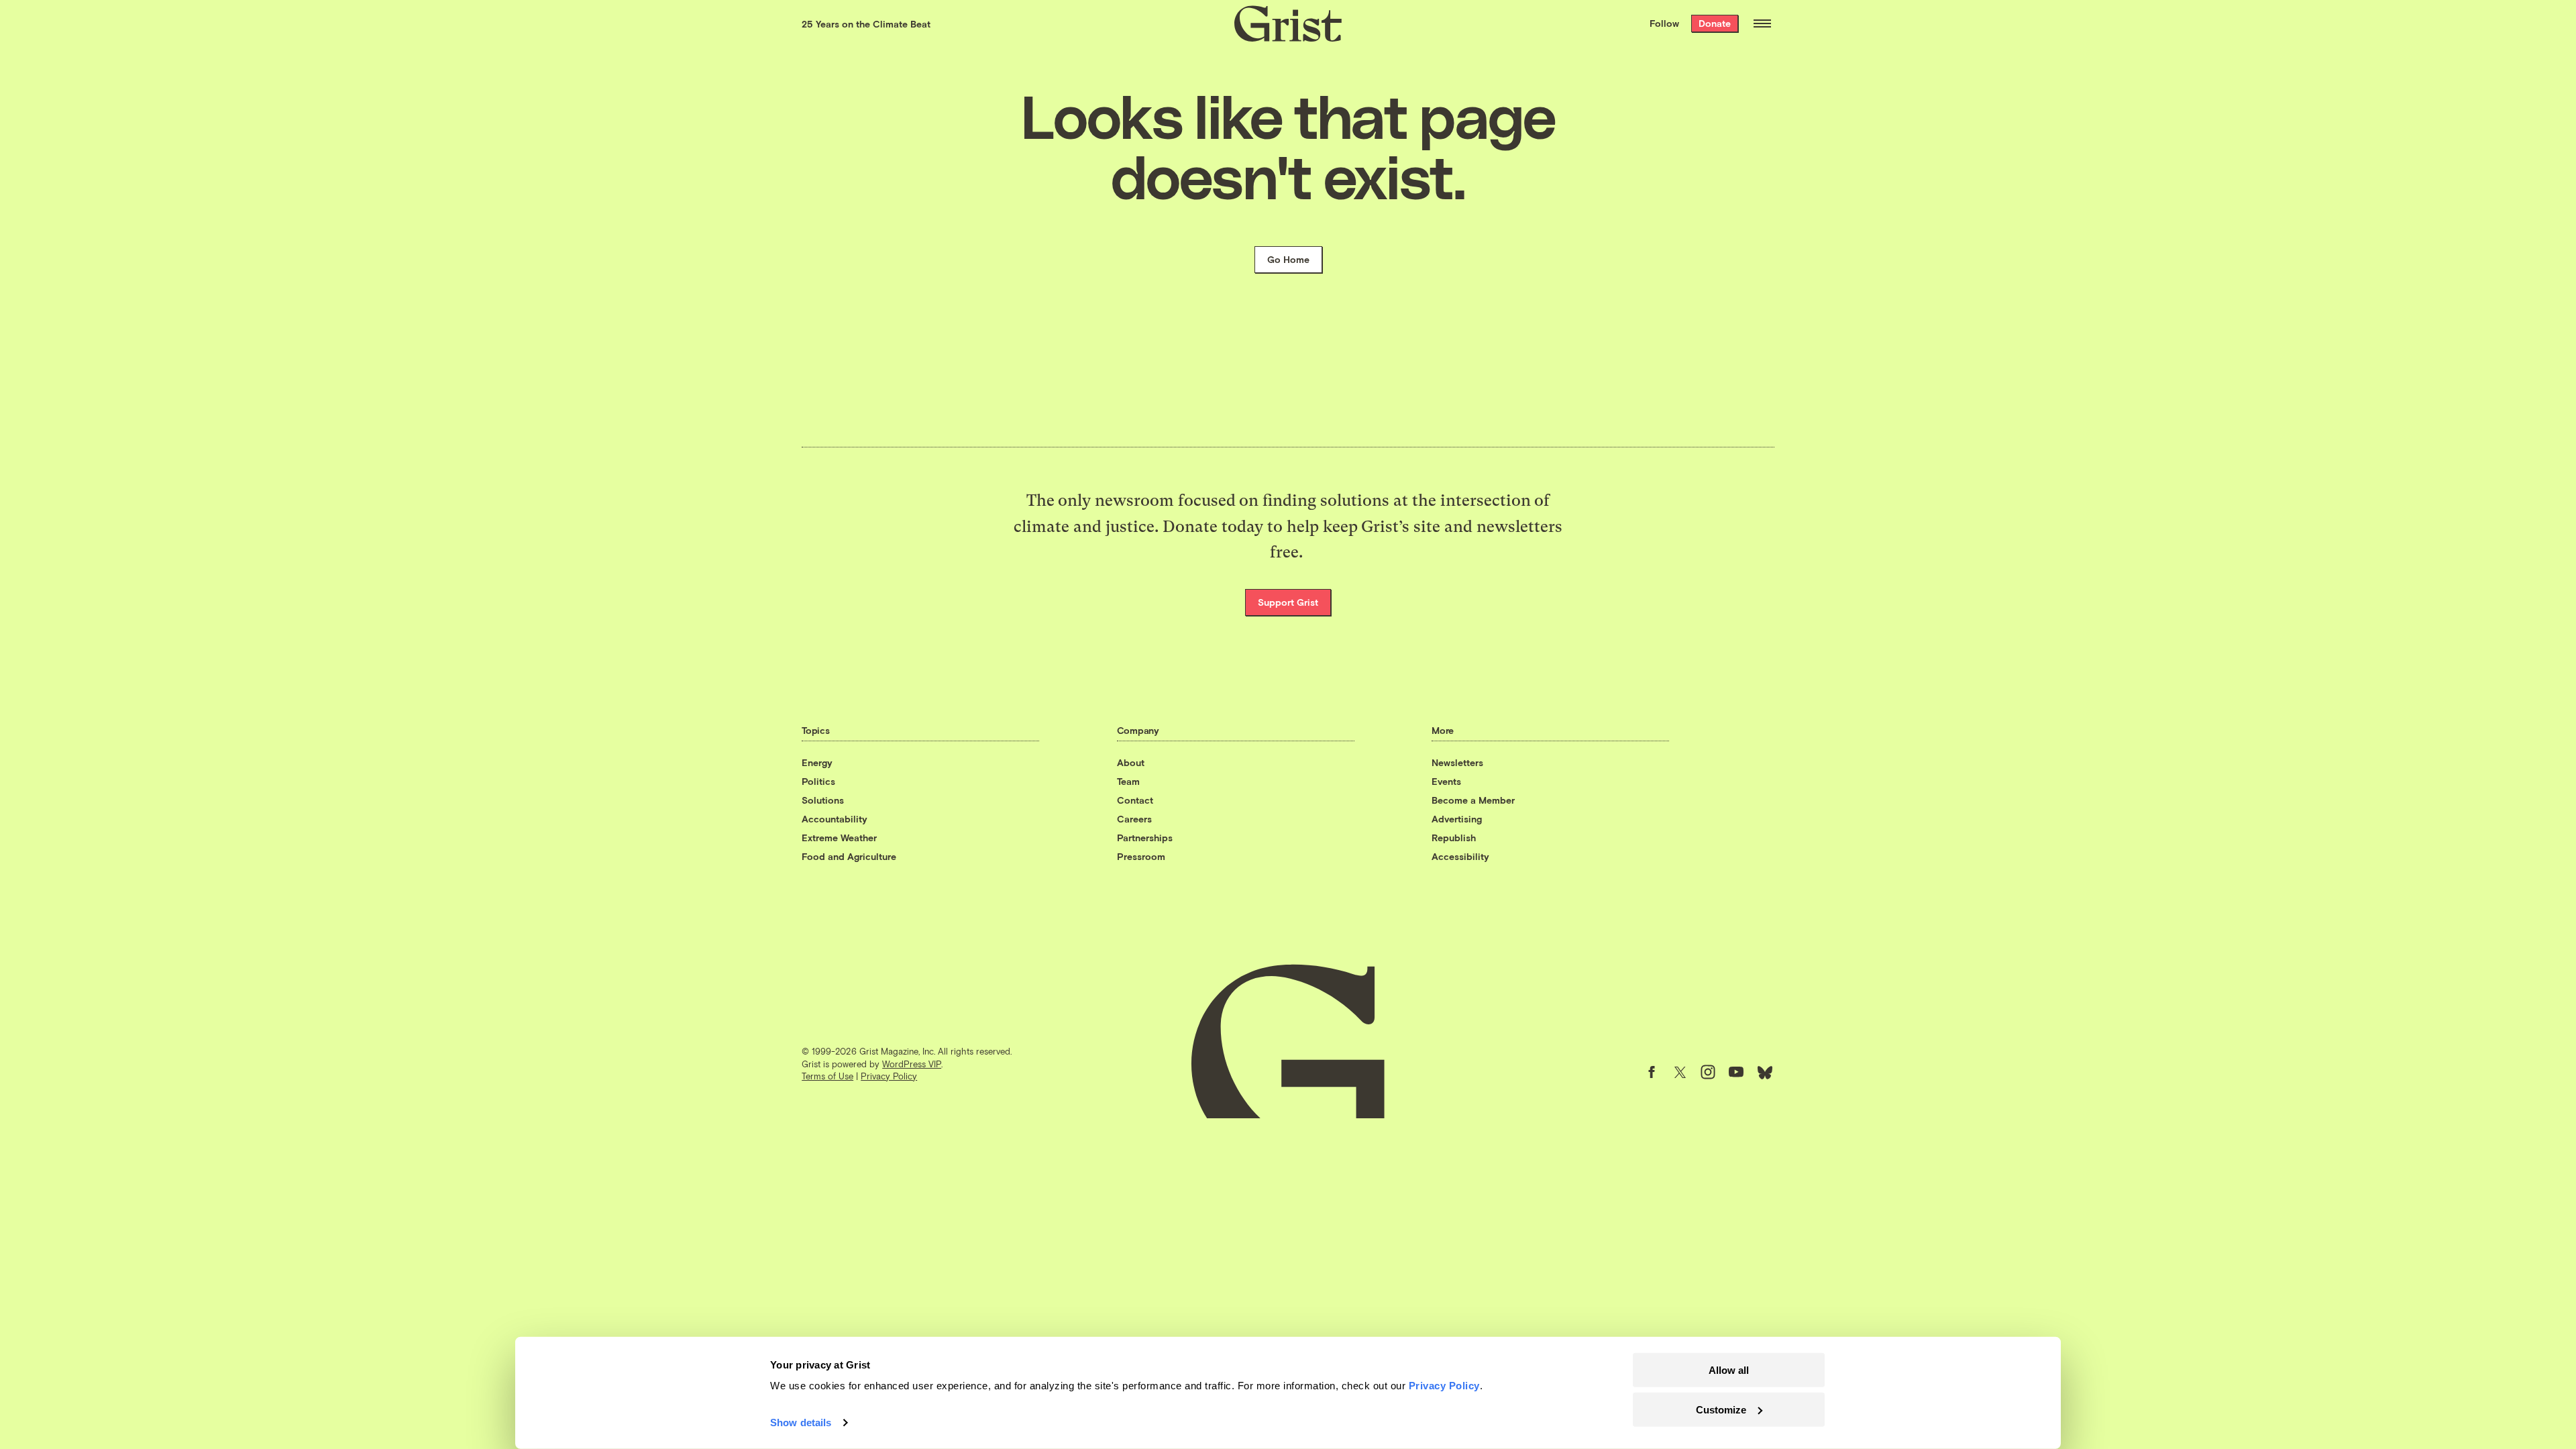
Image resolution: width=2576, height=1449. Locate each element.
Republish (1454, 838)
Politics (818, 781)
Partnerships (1145, 838)
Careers (1134, 819)
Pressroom (1141, 856)
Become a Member (1473, 800)
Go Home (1288, 259)
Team (1128, 781)
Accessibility (1460, 856)
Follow (1664, 23)
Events (1446, 781)
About (1131, 762)
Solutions (823, 800)
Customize (1721, 1409)
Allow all (1729, 1370)
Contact (1135, 800)
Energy (817, 762)
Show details (801, 1423)
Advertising (1457, 819)
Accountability (835, 819)
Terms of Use (827, 1076)
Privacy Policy (889, 1076)
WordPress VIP (912, 1064)
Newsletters (1457, 762)
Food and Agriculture (849, 856)
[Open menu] (1762, 23)
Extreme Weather (839, 838)
